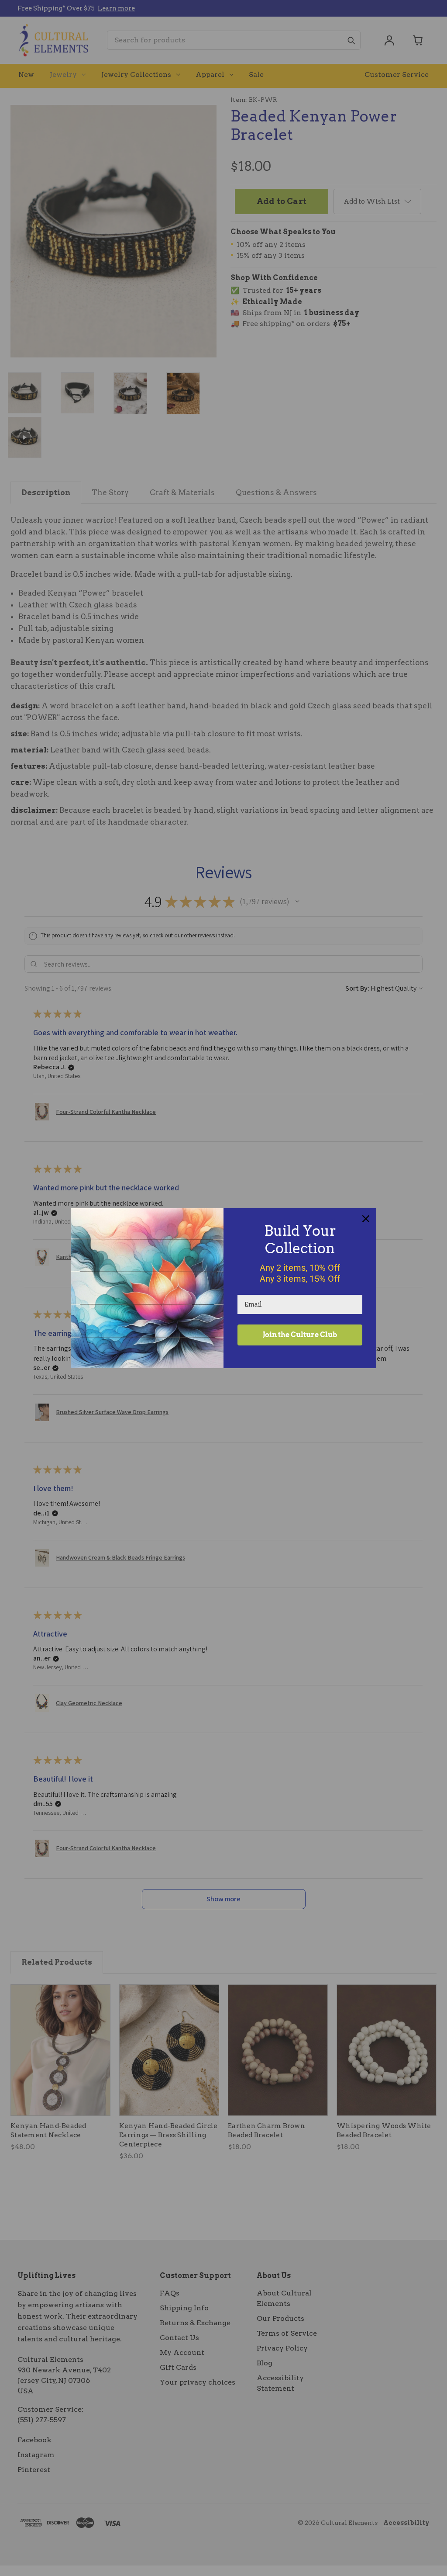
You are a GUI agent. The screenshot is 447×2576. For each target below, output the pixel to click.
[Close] (366, 1219)
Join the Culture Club (300, 1335)
